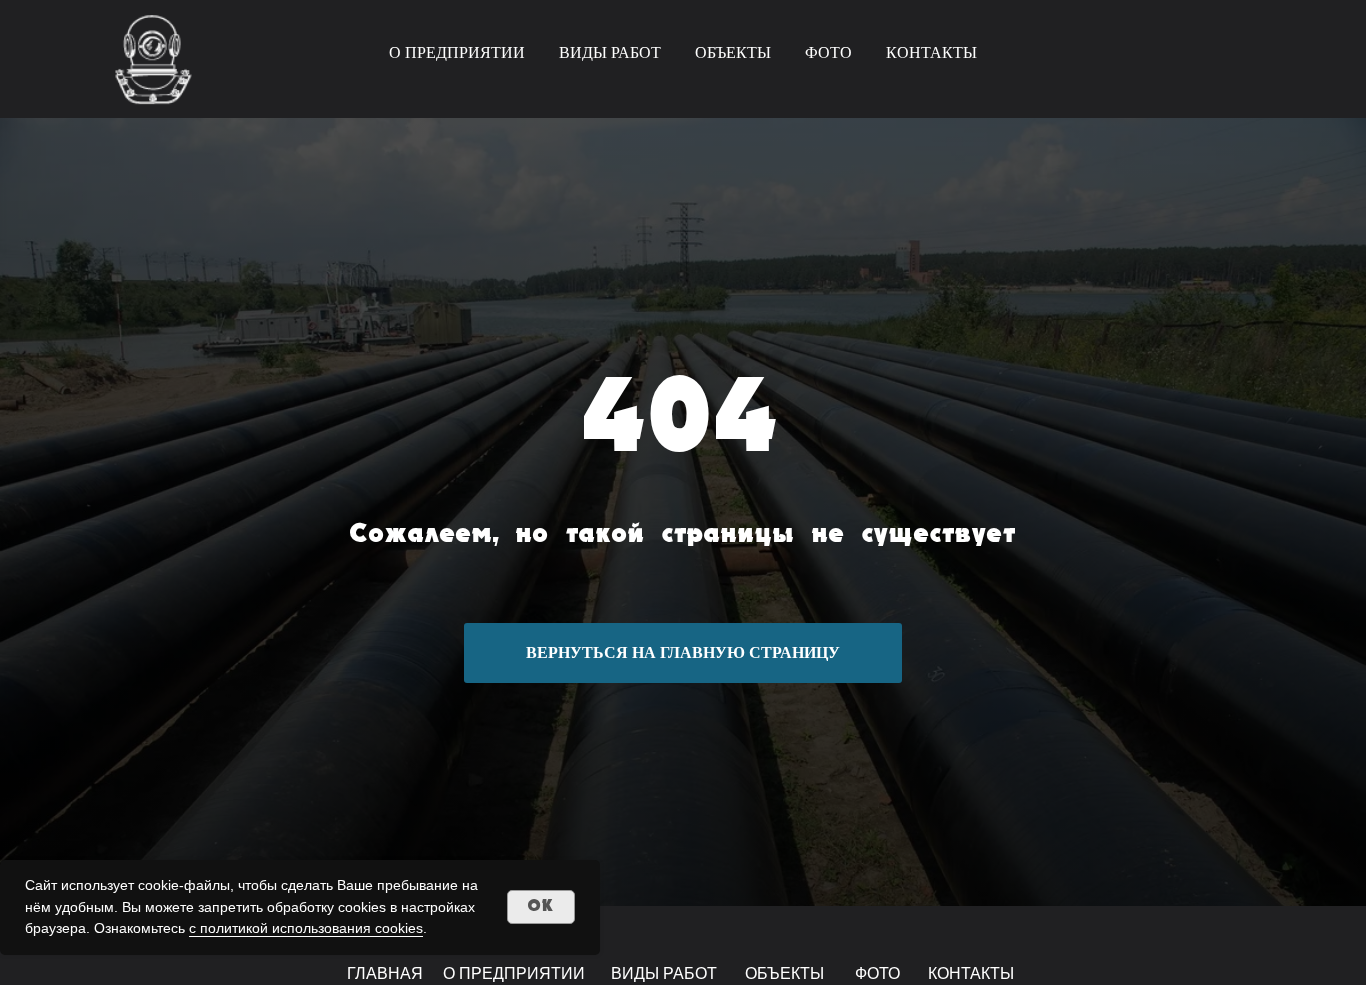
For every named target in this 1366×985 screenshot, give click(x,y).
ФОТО (828, 52)
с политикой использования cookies (306, 928)
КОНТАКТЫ (931, 52)
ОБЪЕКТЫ (733, 52)
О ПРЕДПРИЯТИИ (457, 52)
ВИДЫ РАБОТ (610, 52)
